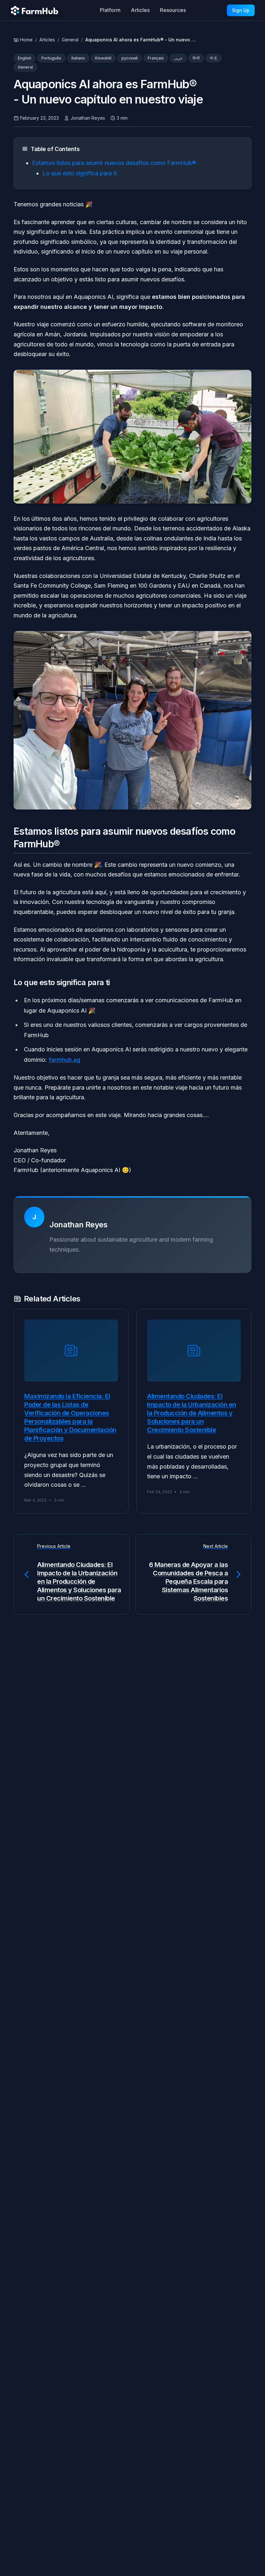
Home (26, 40)
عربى (178, 58)
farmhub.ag (64, 1060)
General (70, 40)
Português (51, 58)
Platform (110, 10)
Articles (140, 10)
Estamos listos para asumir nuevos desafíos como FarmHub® (114, 163)
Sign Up (241, 10)
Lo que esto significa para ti (79, 173)
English (25, 58)
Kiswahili (103, 58)
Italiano (78, 58)
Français (156, 58)
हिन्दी (196, 58)
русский (130, 58)
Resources (173, 10)
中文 (214, 58)
